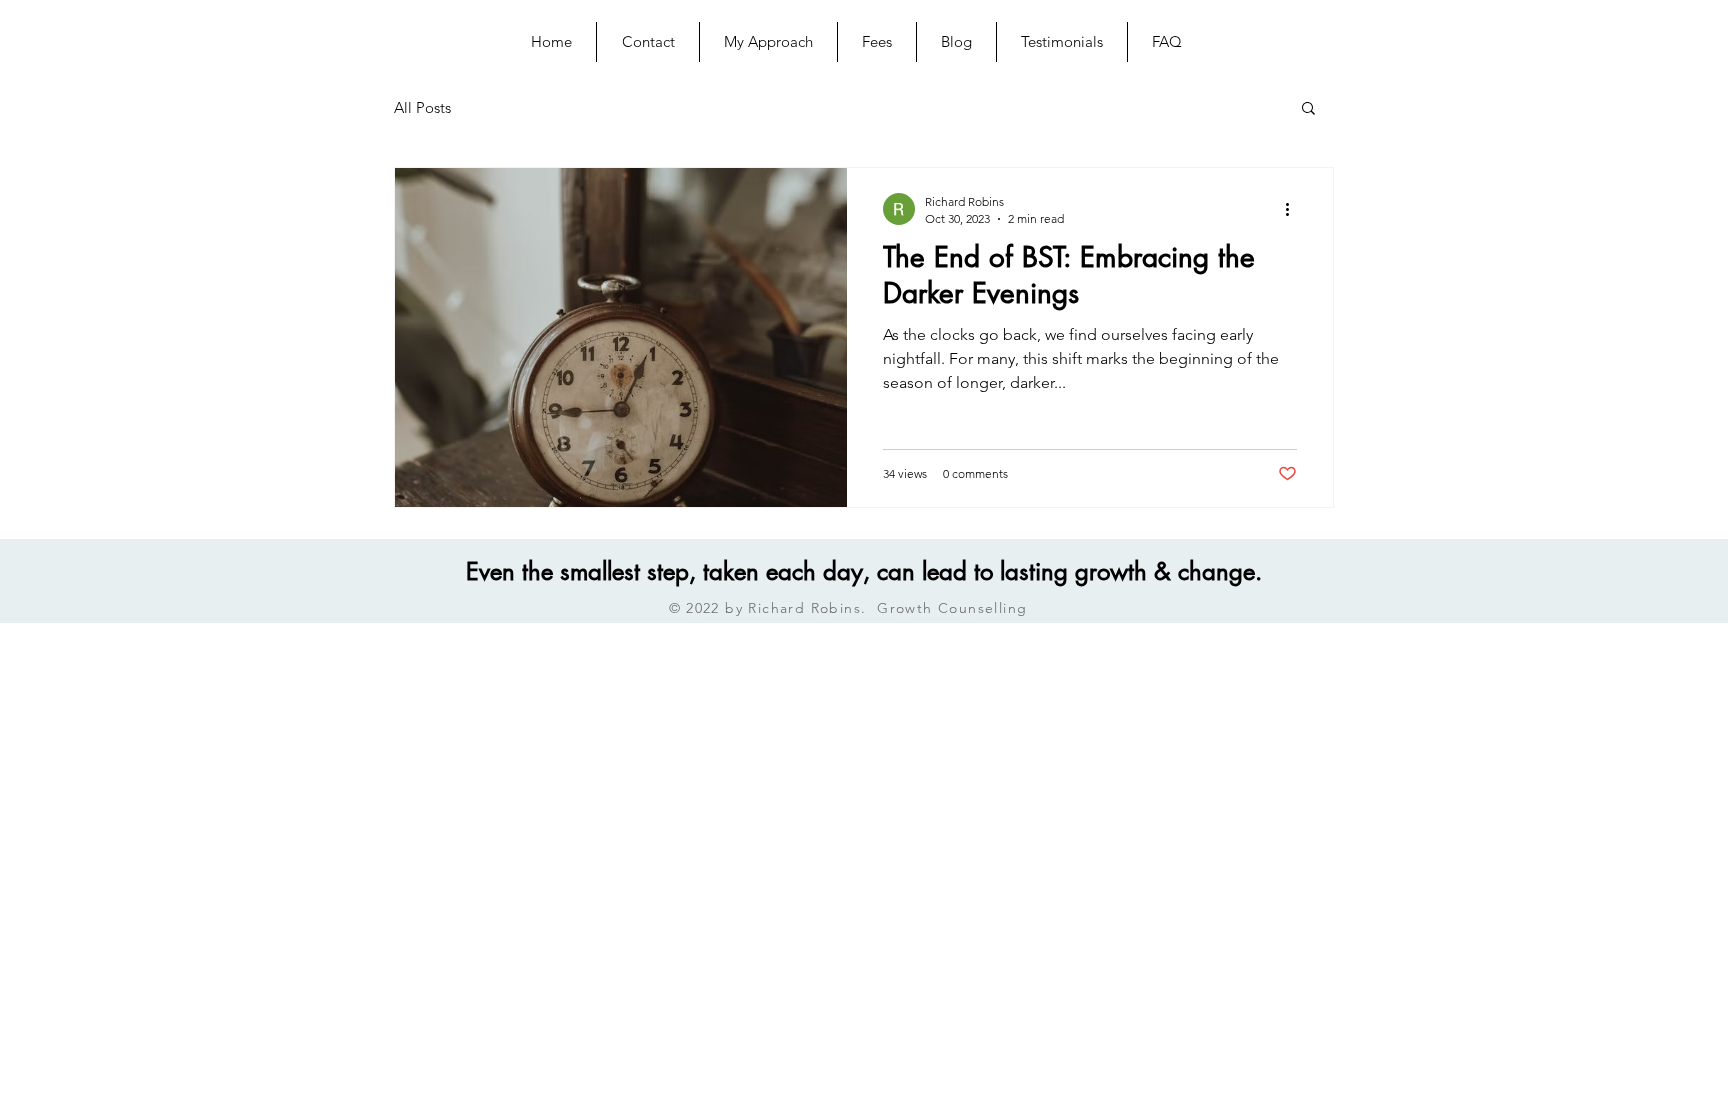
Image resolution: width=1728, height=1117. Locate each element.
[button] (1308, 109)
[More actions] (1294, 209)
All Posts (422, 107)
